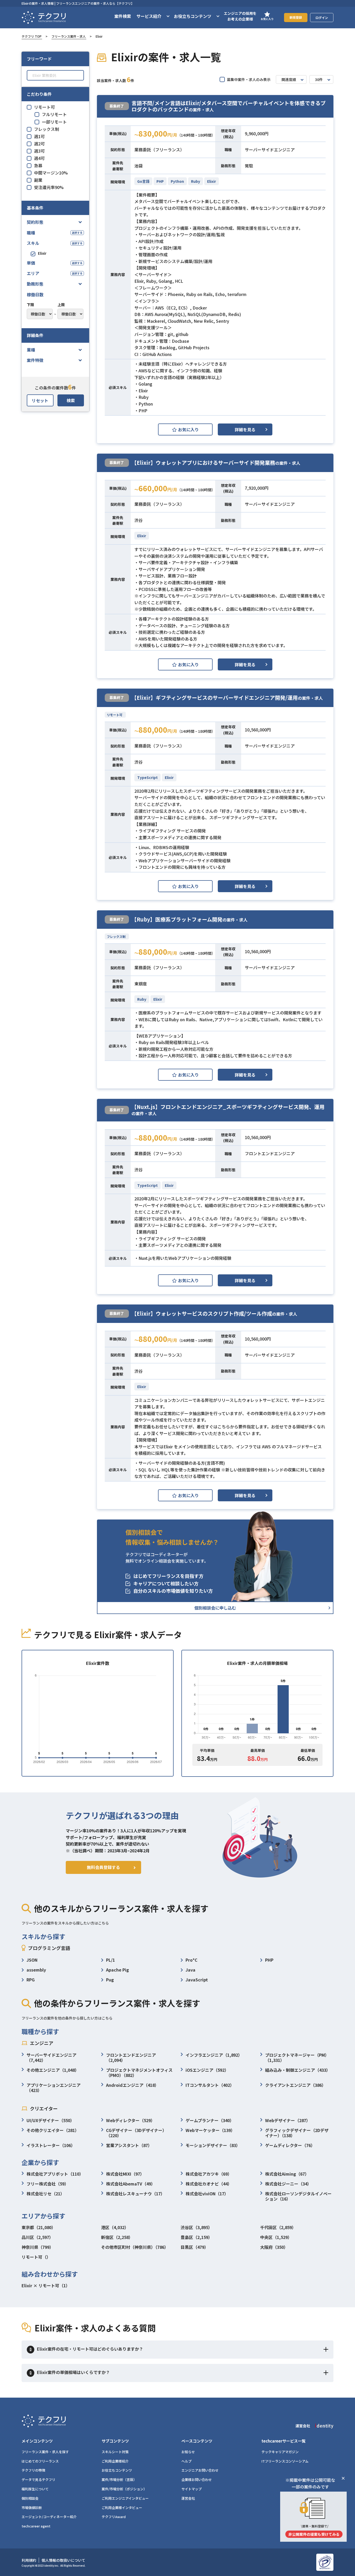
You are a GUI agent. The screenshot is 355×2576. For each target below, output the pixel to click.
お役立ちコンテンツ (117, 2470)
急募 (38, 165)
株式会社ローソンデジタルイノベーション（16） (298, 2196)
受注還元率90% (49, 187)
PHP (160, 181)
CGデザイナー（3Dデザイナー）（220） (136, 2133)
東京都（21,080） (39, 2227)
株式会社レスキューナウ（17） (135, 2194)
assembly (36, 1970)
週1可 (39, 136)
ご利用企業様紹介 (115, 2461)
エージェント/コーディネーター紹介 (49, 2517)
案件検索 (123, 16)
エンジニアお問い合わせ (200, 2470)
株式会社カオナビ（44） (209, 2184)
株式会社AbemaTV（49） (131, 2184)
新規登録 (296, 17)
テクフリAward (114, 2517)
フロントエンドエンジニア (270, 1153)
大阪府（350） (274, 2247)
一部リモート (54, 122)
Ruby (196, 181)
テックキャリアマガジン (280, 2452)
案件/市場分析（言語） (119, 2480)
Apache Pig (117, 1970)
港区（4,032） (115, 2227)
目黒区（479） (195, 2247)
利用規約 (29, 2560)
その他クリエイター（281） (53, 2130)
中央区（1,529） (276, 2237)
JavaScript (197, 1980)
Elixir (42, 253)
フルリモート (54, 114)
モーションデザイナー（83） (213, 2145)
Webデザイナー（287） (288, 2120)
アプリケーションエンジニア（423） (54, 2088)
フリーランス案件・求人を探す (45, 2452)
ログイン (322, 18)
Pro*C (192, 1960)
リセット (40, 400)
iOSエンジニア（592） (207, 2070)
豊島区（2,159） (196, 2237)
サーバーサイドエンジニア (270, 150)
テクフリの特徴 (33, 2470)
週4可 (39, 158)
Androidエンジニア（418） (132, 2085)
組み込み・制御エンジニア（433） (298, 2070)
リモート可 (44, 107)
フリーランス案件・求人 (69, 36)
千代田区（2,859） (278, 2227)
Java (190, 1970)
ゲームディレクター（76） (290, 2145)
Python (177, 181)
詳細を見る (245, 429)
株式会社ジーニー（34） (288, 2184)
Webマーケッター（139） (210, 2130)
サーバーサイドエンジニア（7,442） (51, 2057)
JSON (32, 1960)
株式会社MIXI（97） (125, 2174)
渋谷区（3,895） (196, 2227)
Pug (110, 1980)
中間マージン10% (51, 173)
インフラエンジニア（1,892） (214, 2055)
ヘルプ (186, 2461)
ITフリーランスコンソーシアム (285, 2461)
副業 (38, 180)
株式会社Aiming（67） (287, 2174)
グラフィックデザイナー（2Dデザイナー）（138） (297, 2133)
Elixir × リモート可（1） (46, 2285)
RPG (31, 1980)
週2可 (39, 144)
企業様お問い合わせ (197, 2480)
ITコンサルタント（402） (210, 2085)
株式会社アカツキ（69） (209, 2174)
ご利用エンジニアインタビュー (125, 2498)
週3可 (39, 151)
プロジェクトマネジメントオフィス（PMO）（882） (139, 2073)
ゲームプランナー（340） (210, 2120)
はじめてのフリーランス (40, 2461)
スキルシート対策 (115, 2452)
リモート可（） (36, 2257)
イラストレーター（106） (51, 2145)
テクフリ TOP (32, 36)
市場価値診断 (32, 2508)
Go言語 (143, 181)
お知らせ (188, 2452)
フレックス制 (47, 129)
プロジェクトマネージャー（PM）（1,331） (297, 2057)
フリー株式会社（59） (48, 2184)
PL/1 (110, 1960)
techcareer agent (36, 2526)
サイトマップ (192, 2489)
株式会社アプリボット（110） (55, 2174)
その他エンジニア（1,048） (53, 2070)
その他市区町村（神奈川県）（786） (135, 2247)
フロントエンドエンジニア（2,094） (131, 2057)
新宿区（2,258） (117, 2237)
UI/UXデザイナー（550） (50, 2120)
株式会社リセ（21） (45, 2194)
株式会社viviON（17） (207, 2194)
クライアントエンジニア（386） (295, 2085)
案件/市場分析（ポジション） (124, 2489)
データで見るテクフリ (38, 2480)
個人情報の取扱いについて (63, 2560)
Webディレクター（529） (130, 2120)
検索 (71, 400)
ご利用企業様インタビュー (122, 2508)
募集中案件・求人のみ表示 (249, 79)
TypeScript (147, 777)
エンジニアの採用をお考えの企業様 (240, 16)
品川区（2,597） (37, 2237)
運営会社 (188, 2498)
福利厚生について (35, 2489)
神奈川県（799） (38, 2247)
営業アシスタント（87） (129, 2145)
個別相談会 (30, 2498)
